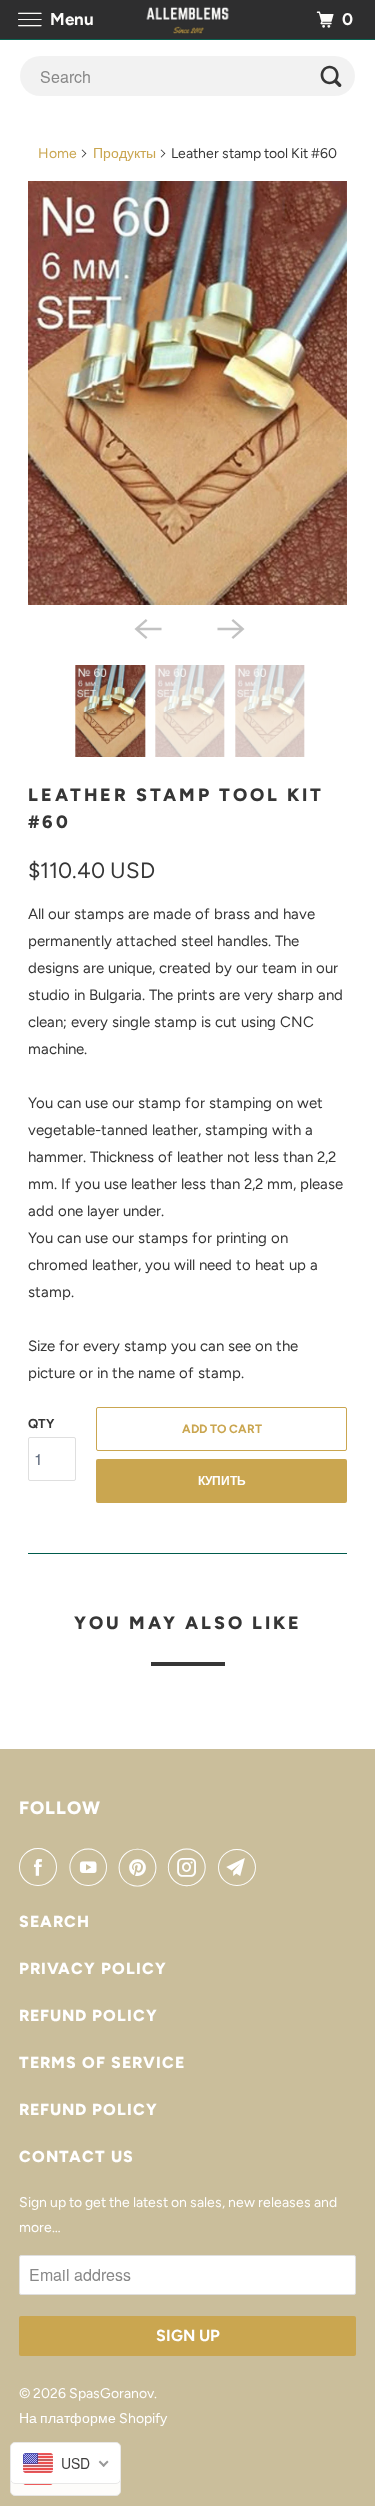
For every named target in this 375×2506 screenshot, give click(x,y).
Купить (222, 1481)
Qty (41, 1423)
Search (54, 1921)
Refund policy (88, 2015)
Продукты (124, 153)
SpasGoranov (111, 2393)
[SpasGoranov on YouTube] (92, 1867)
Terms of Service (102, 2062)
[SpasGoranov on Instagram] (191, 1867)
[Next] (229, 627)
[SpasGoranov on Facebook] (42, 1867)
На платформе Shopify (93, 2418)
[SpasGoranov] (188, 19)
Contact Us (76, 2156)
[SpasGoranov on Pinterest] (142, 1867)
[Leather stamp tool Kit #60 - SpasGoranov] (187, 393)
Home (57, 153)
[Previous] (146, 627)
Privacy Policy (93, 1968)
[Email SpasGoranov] (241, 1867)
